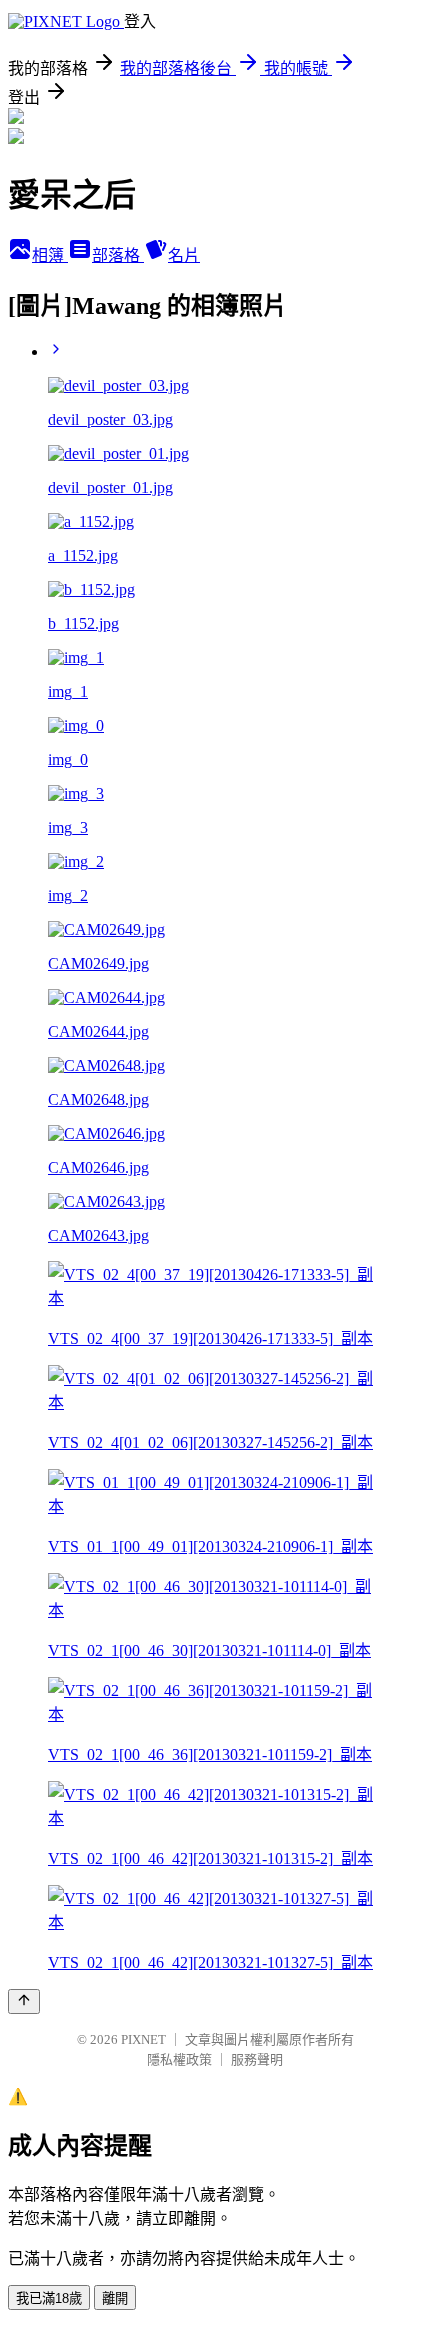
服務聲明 (257, 2059)
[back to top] (24, 2001)
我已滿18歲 (49, 2298)
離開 (115, 2298)
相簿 (50, 255)
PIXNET (143, 2039)
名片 (184, 255)
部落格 (118, 255)
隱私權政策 (179, 2059)
